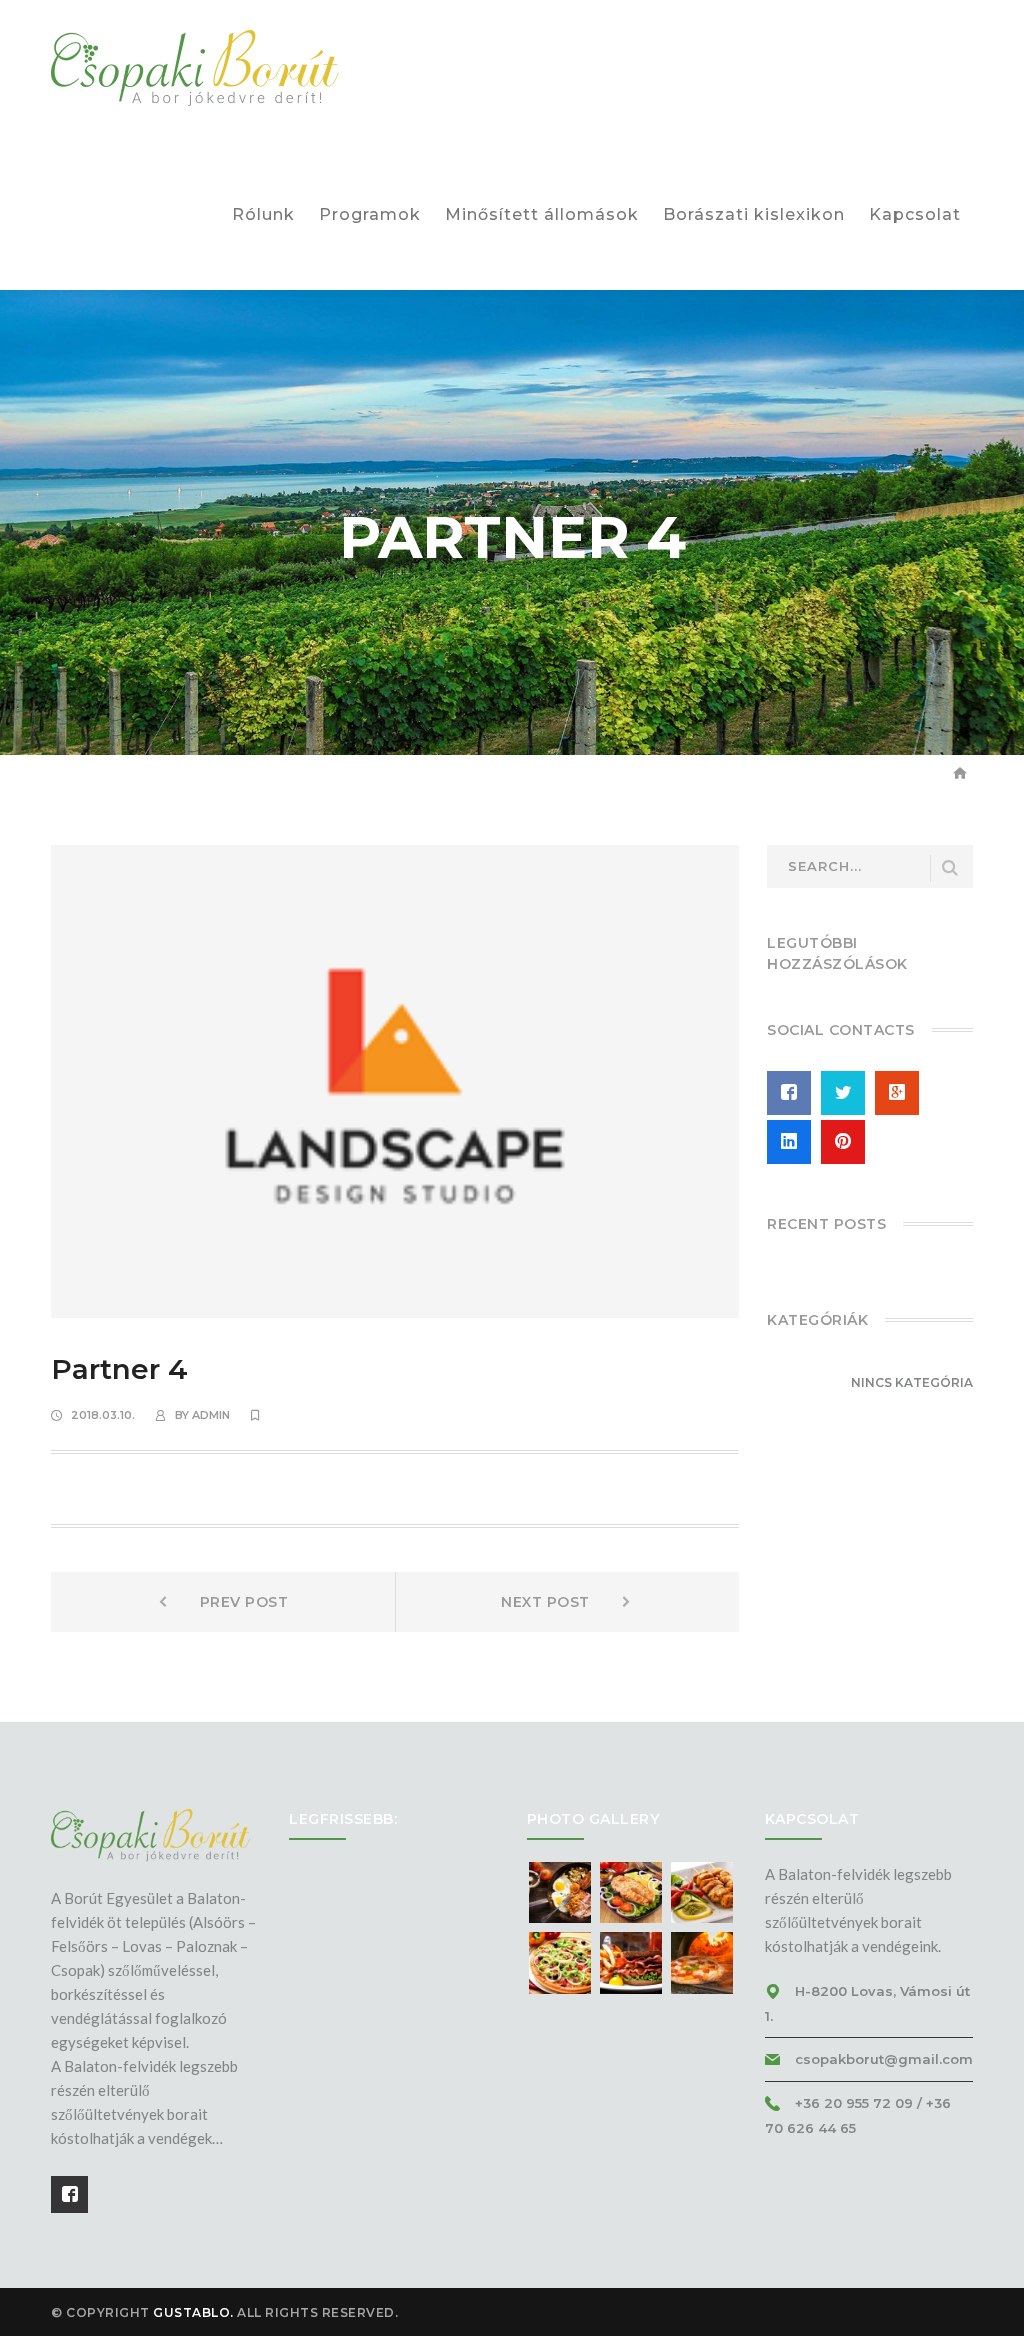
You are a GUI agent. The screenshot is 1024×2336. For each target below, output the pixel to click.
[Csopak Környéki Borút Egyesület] (195, 68)
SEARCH (950, 868)
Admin (211, 1415)
